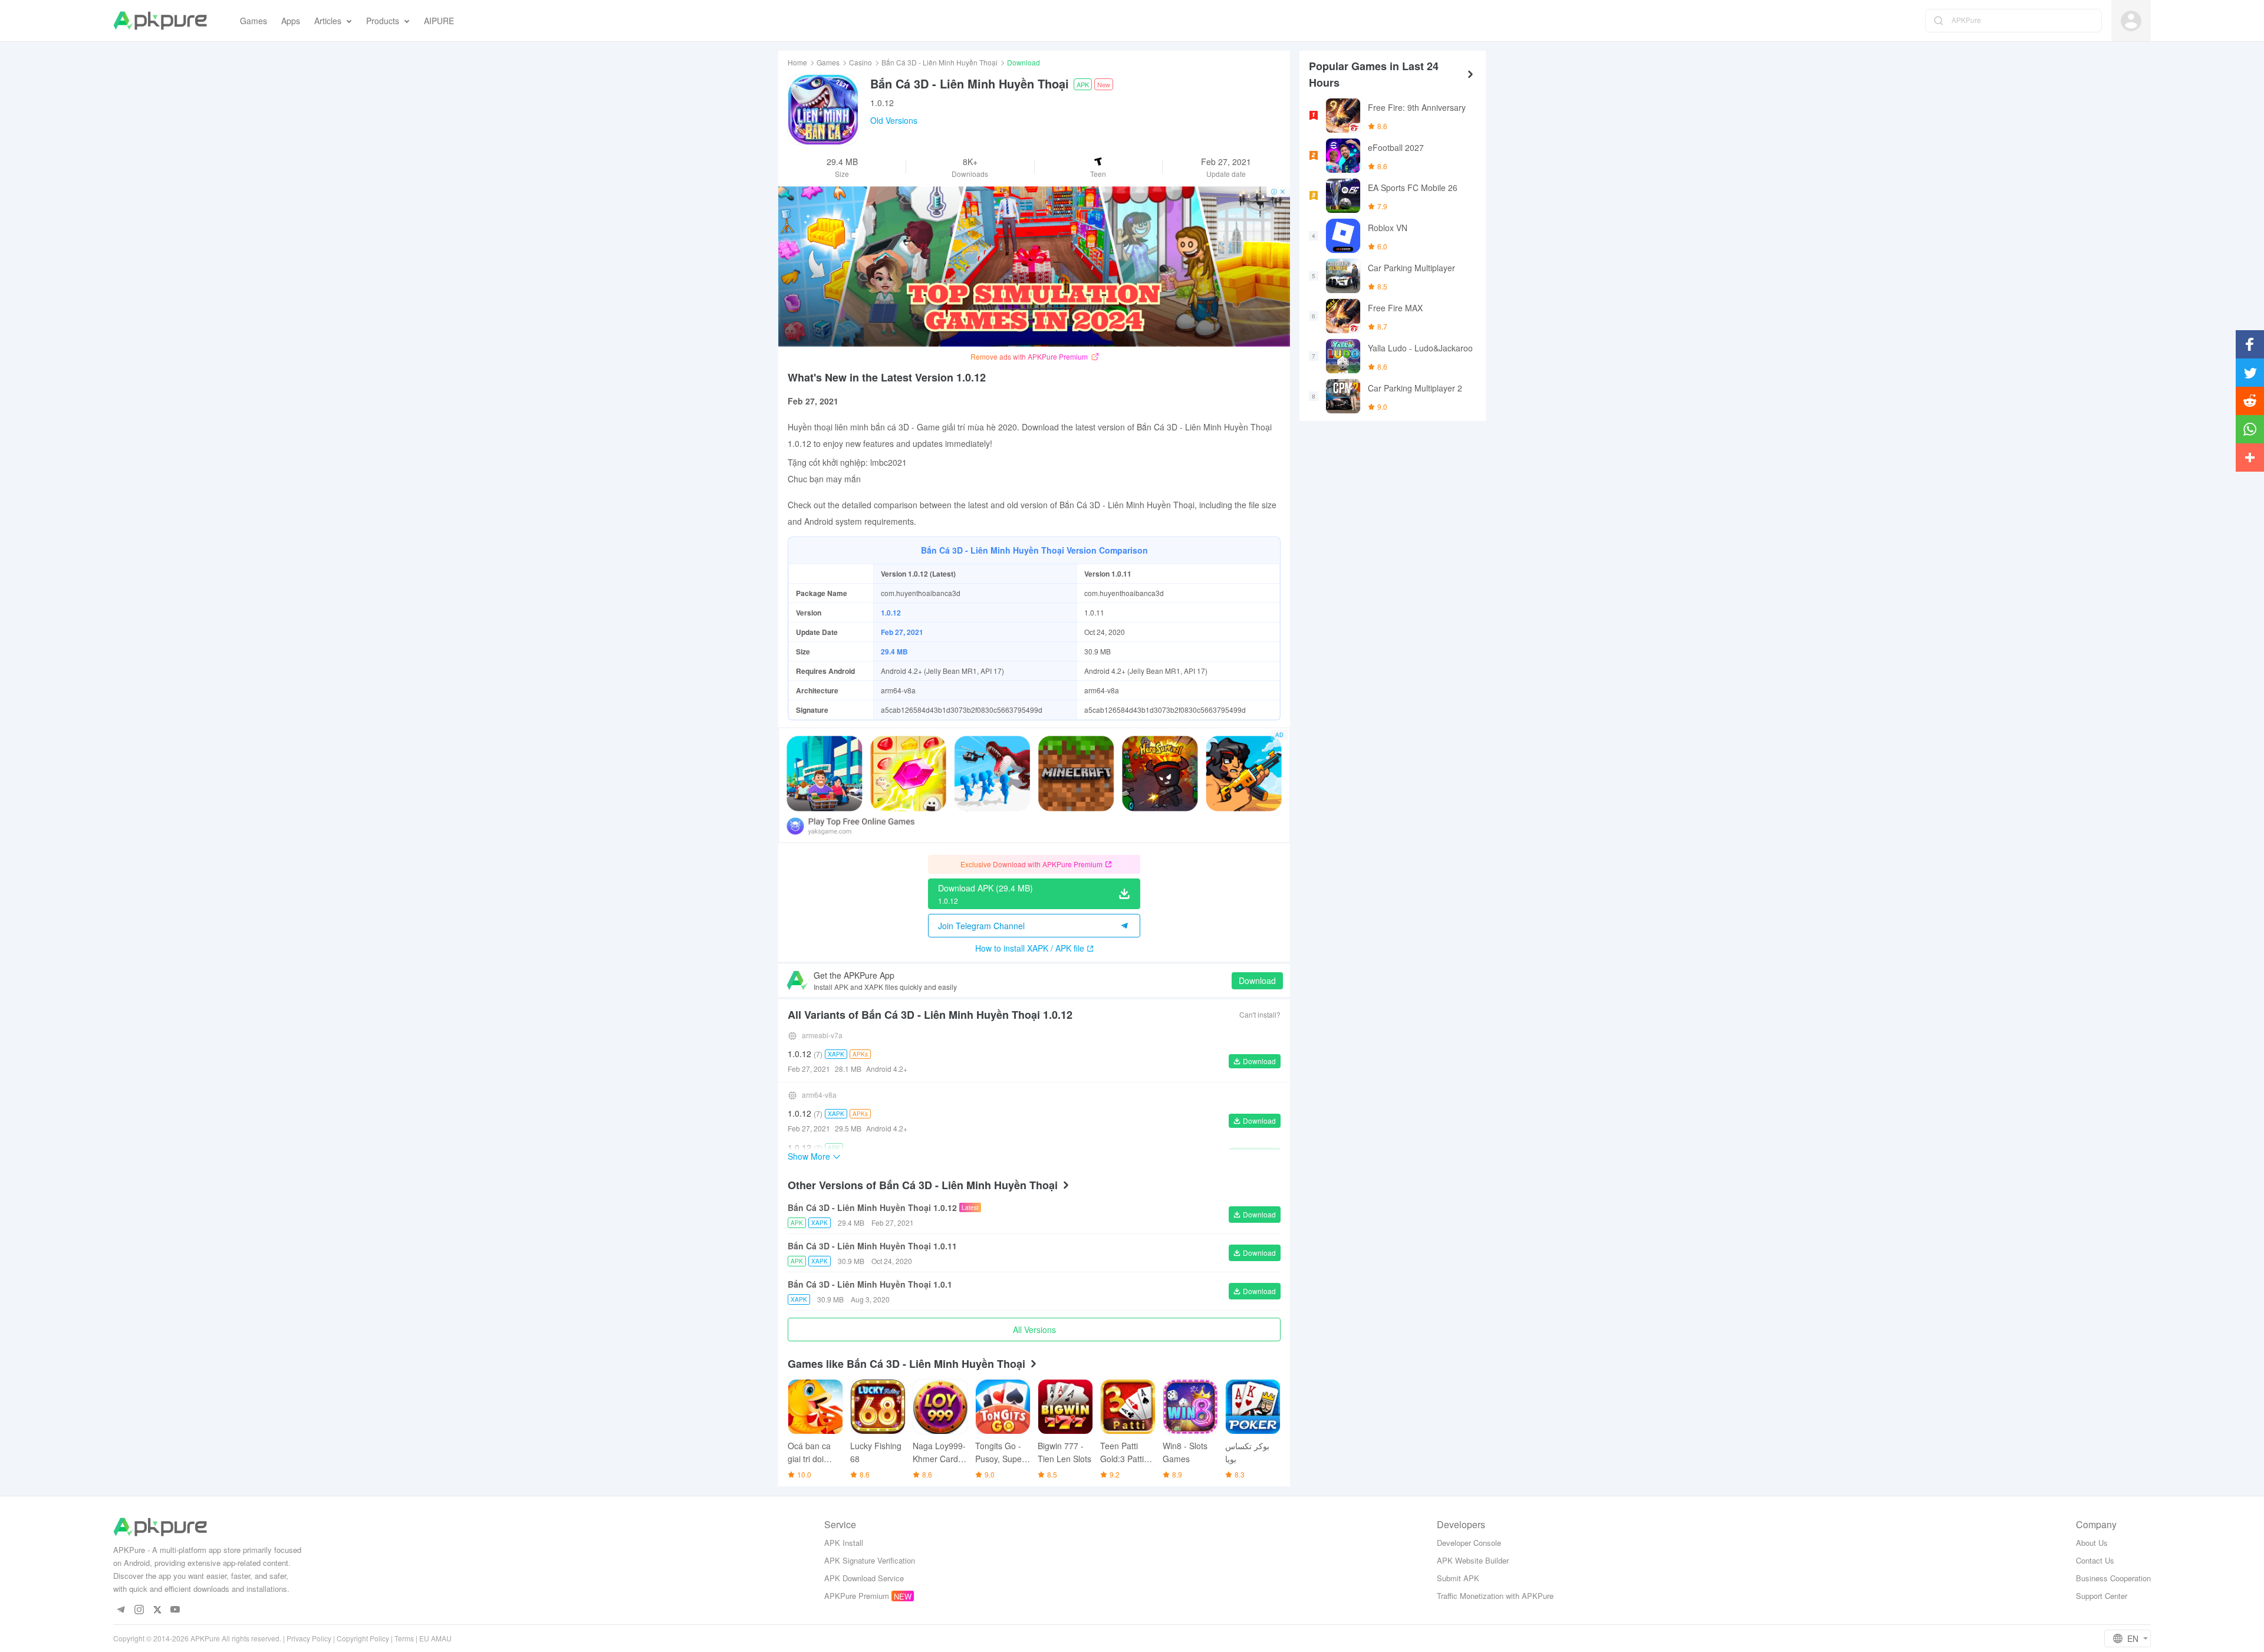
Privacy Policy (309, 1638)
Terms (404, 1638)
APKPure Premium (857, 1596)
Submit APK (1458, 1578)
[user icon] (2131, 21)
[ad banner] (1034, 266)
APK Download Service (864, 1578)
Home (797, 62)
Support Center (2102, 1596)
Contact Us (2095, 1560)
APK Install (844, 1543)
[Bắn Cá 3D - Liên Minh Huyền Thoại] (823, 110)
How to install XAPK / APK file (1030, 948)
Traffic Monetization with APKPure (1495, 1596)
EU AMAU (435, 1638)
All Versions (1034, 1330)
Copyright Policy (363, 1638)
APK (1083, 84)
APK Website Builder (1473, 1560)
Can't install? (1260, 1014)
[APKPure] (160, 21)
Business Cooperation (2113, 1578)
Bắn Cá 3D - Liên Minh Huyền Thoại (940, 62)
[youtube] (175, 1610)
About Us (2092, 1543)
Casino (860, 62)
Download (1257, 980)
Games (828, 62)
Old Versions (894, 120)
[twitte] (157, 1610)
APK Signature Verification (870, 1560)
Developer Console (1469, 1543)
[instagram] (139, 1610)
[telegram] (121, 1610)
